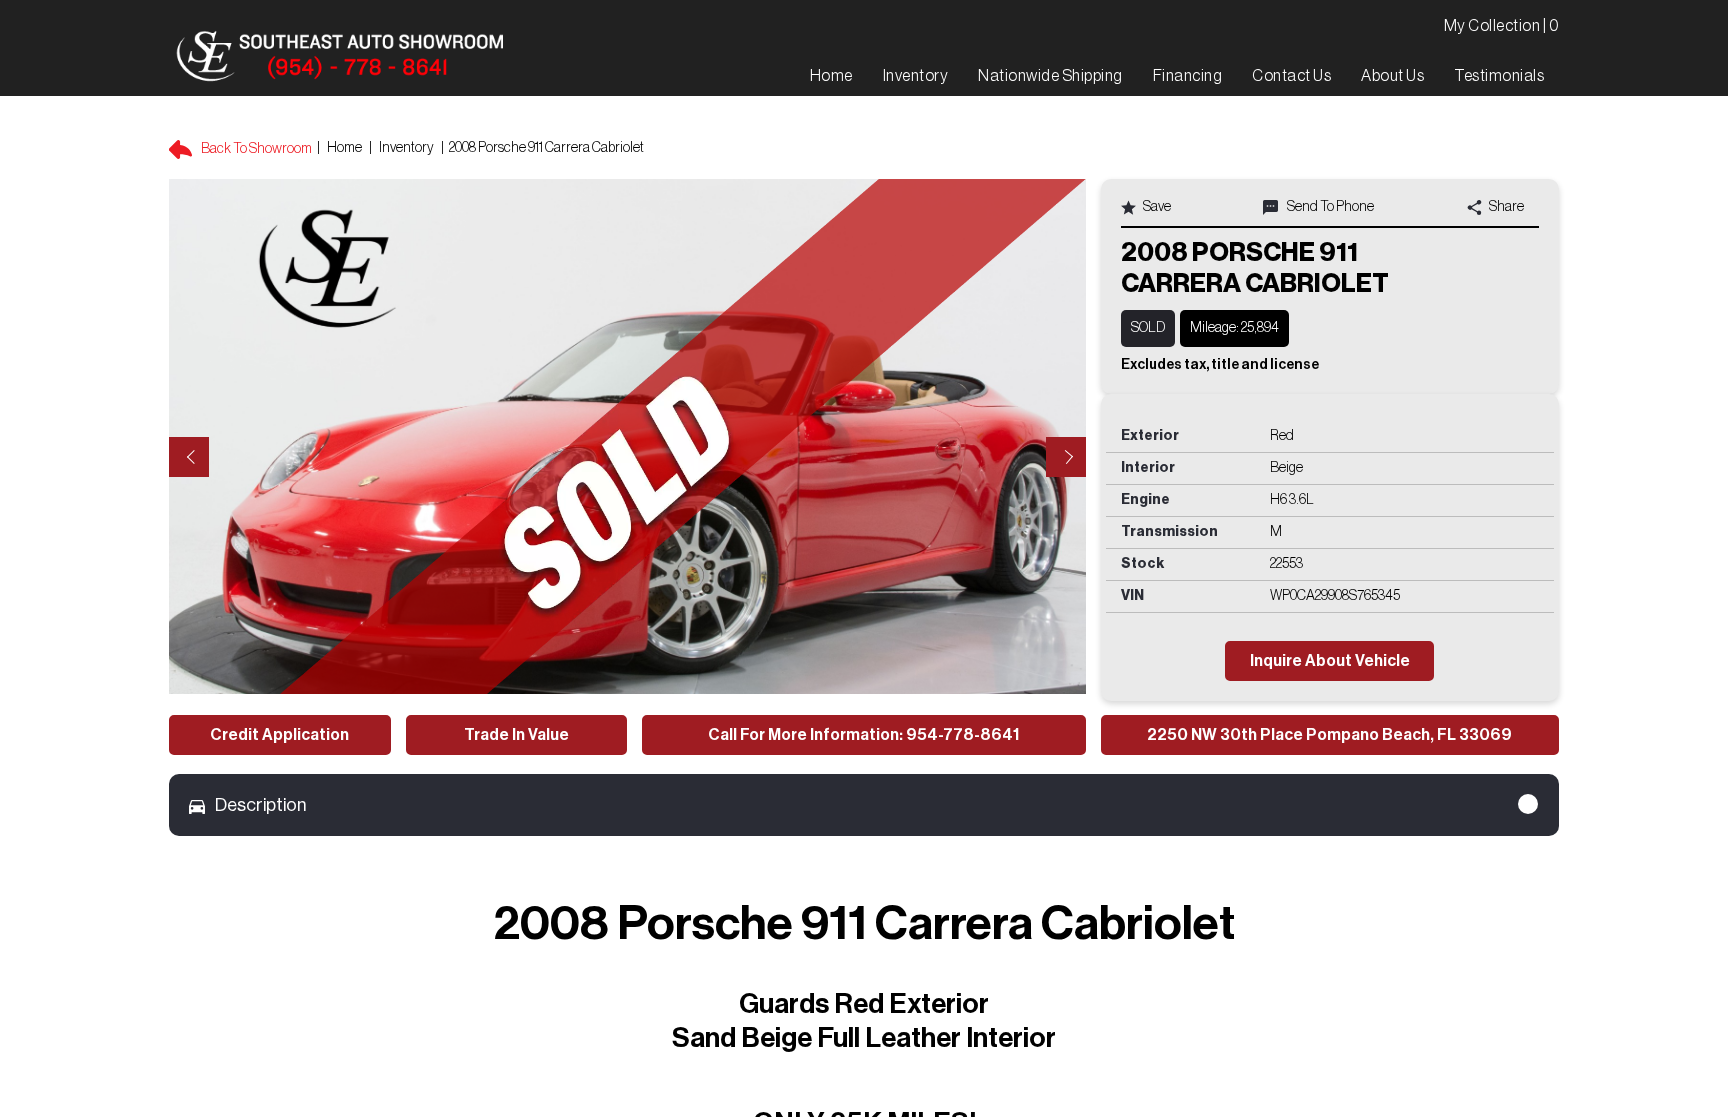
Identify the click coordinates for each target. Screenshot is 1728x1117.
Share (1505, 207)
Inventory (406, 148)
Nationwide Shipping (1050, 76)
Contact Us (1291, 76)
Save (1156, 207)
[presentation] (189, 457)
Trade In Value (516, 735)
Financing (1188, 76)
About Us (1392, 76)
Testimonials (1499, 76)
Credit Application (279, 735)
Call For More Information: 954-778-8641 (863, 735)
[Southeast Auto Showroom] (339, 57)
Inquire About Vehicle (1330, 661)
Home (344, 148)
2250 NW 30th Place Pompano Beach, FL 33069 (1329, 735)
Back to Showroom (255, 149)
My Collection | (1502, 26)
